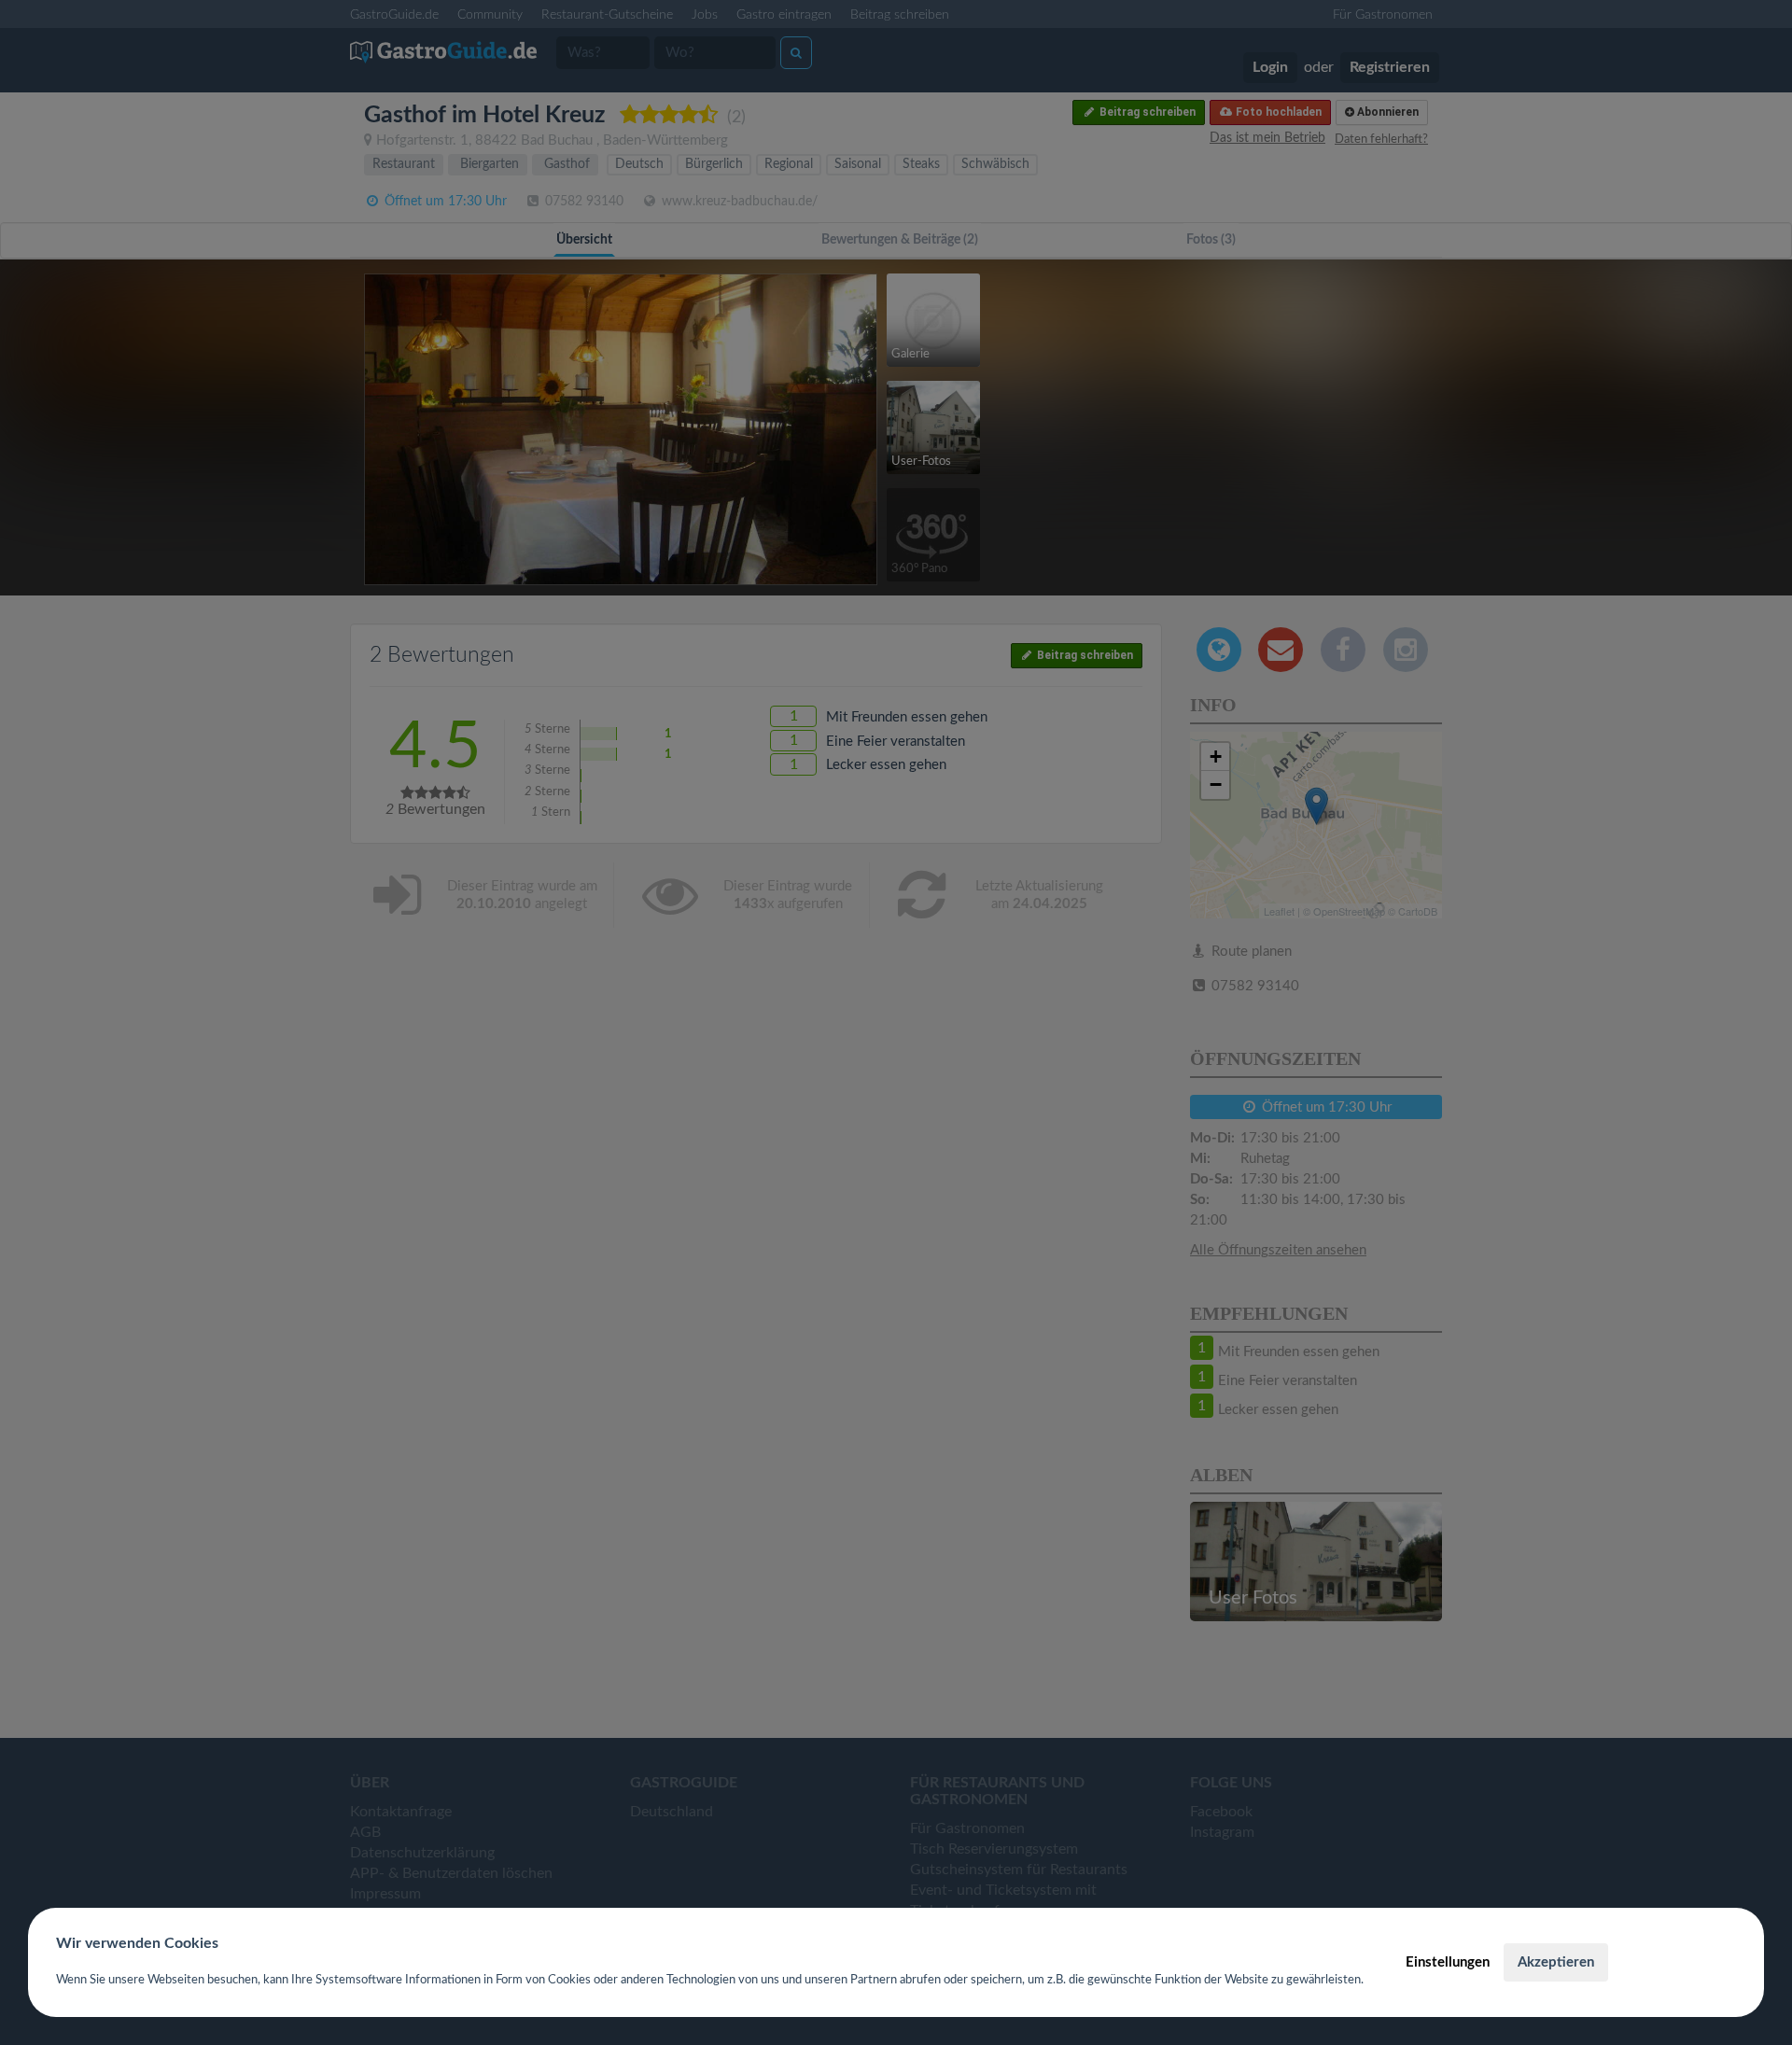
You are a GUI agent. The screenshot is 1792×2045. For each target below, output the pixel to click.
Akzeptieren (1556, 1962)
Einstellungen (1448, 1962)
